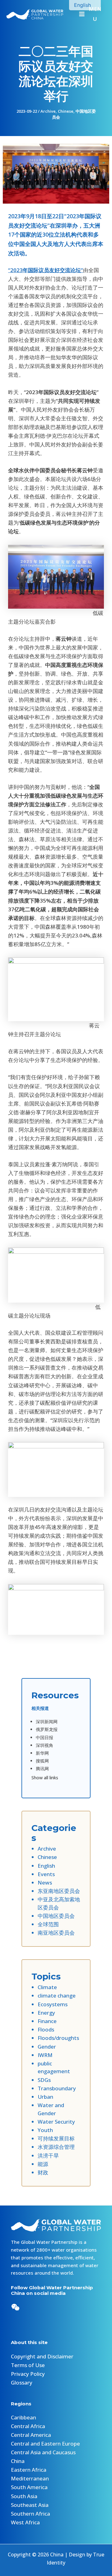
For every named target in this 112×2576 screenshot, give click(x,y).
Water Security (56, 2122)
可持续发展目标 (56, 2138)
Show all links (45, 1778)
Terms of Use (28, 2365)
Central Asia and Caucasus (43, 2452)
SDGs (44, 2080)
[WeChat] (15, 2307)
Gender (47, 2047)
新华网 (42, 1753)
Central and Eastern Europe (45, 2444)
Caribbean (23, 2417)
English (46, 1866)
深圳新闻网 (47, 1722)
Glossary (22, 2383)
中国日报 (44, 1737)
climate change (57, 1996)
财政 (43, 2172)
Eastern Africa (29, 2470)
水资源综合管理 (56, 2147)
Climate (47, 1987)
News (45, 1882)
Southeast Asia (30, 2505)
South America (29, 2487)
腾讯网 (42, 1769)
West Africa (25, 2522)
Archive (48, 111)
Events (46, 1874)
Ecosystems (53, 2004)
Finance (47, 2021)
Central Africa (28, 2426)
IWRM (45, 2055)
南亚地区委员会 (56, 1933)
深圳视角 (44, 1745)
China (18, 2461)
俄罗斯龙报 (47, 1729)
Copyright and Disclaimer (42, 2356)
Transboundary (57, 2088)
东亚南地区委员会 (59, 1891)
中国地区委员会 (56, 1916)
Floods (46, 2029)
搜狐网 (42, 1761)
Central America (31, 2435)
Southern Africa (30, 2514)
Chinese (66, 111)
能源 (43, 2164)
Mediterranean (30, 2478)
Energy (46, 2013)
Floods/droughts (58, 2038)
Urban (45, 2097)
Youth (45, 2130)
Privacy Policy (28, 2374)
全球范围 (48, 1924)
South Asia (24, 2496)
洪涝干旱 (48, 2156)
